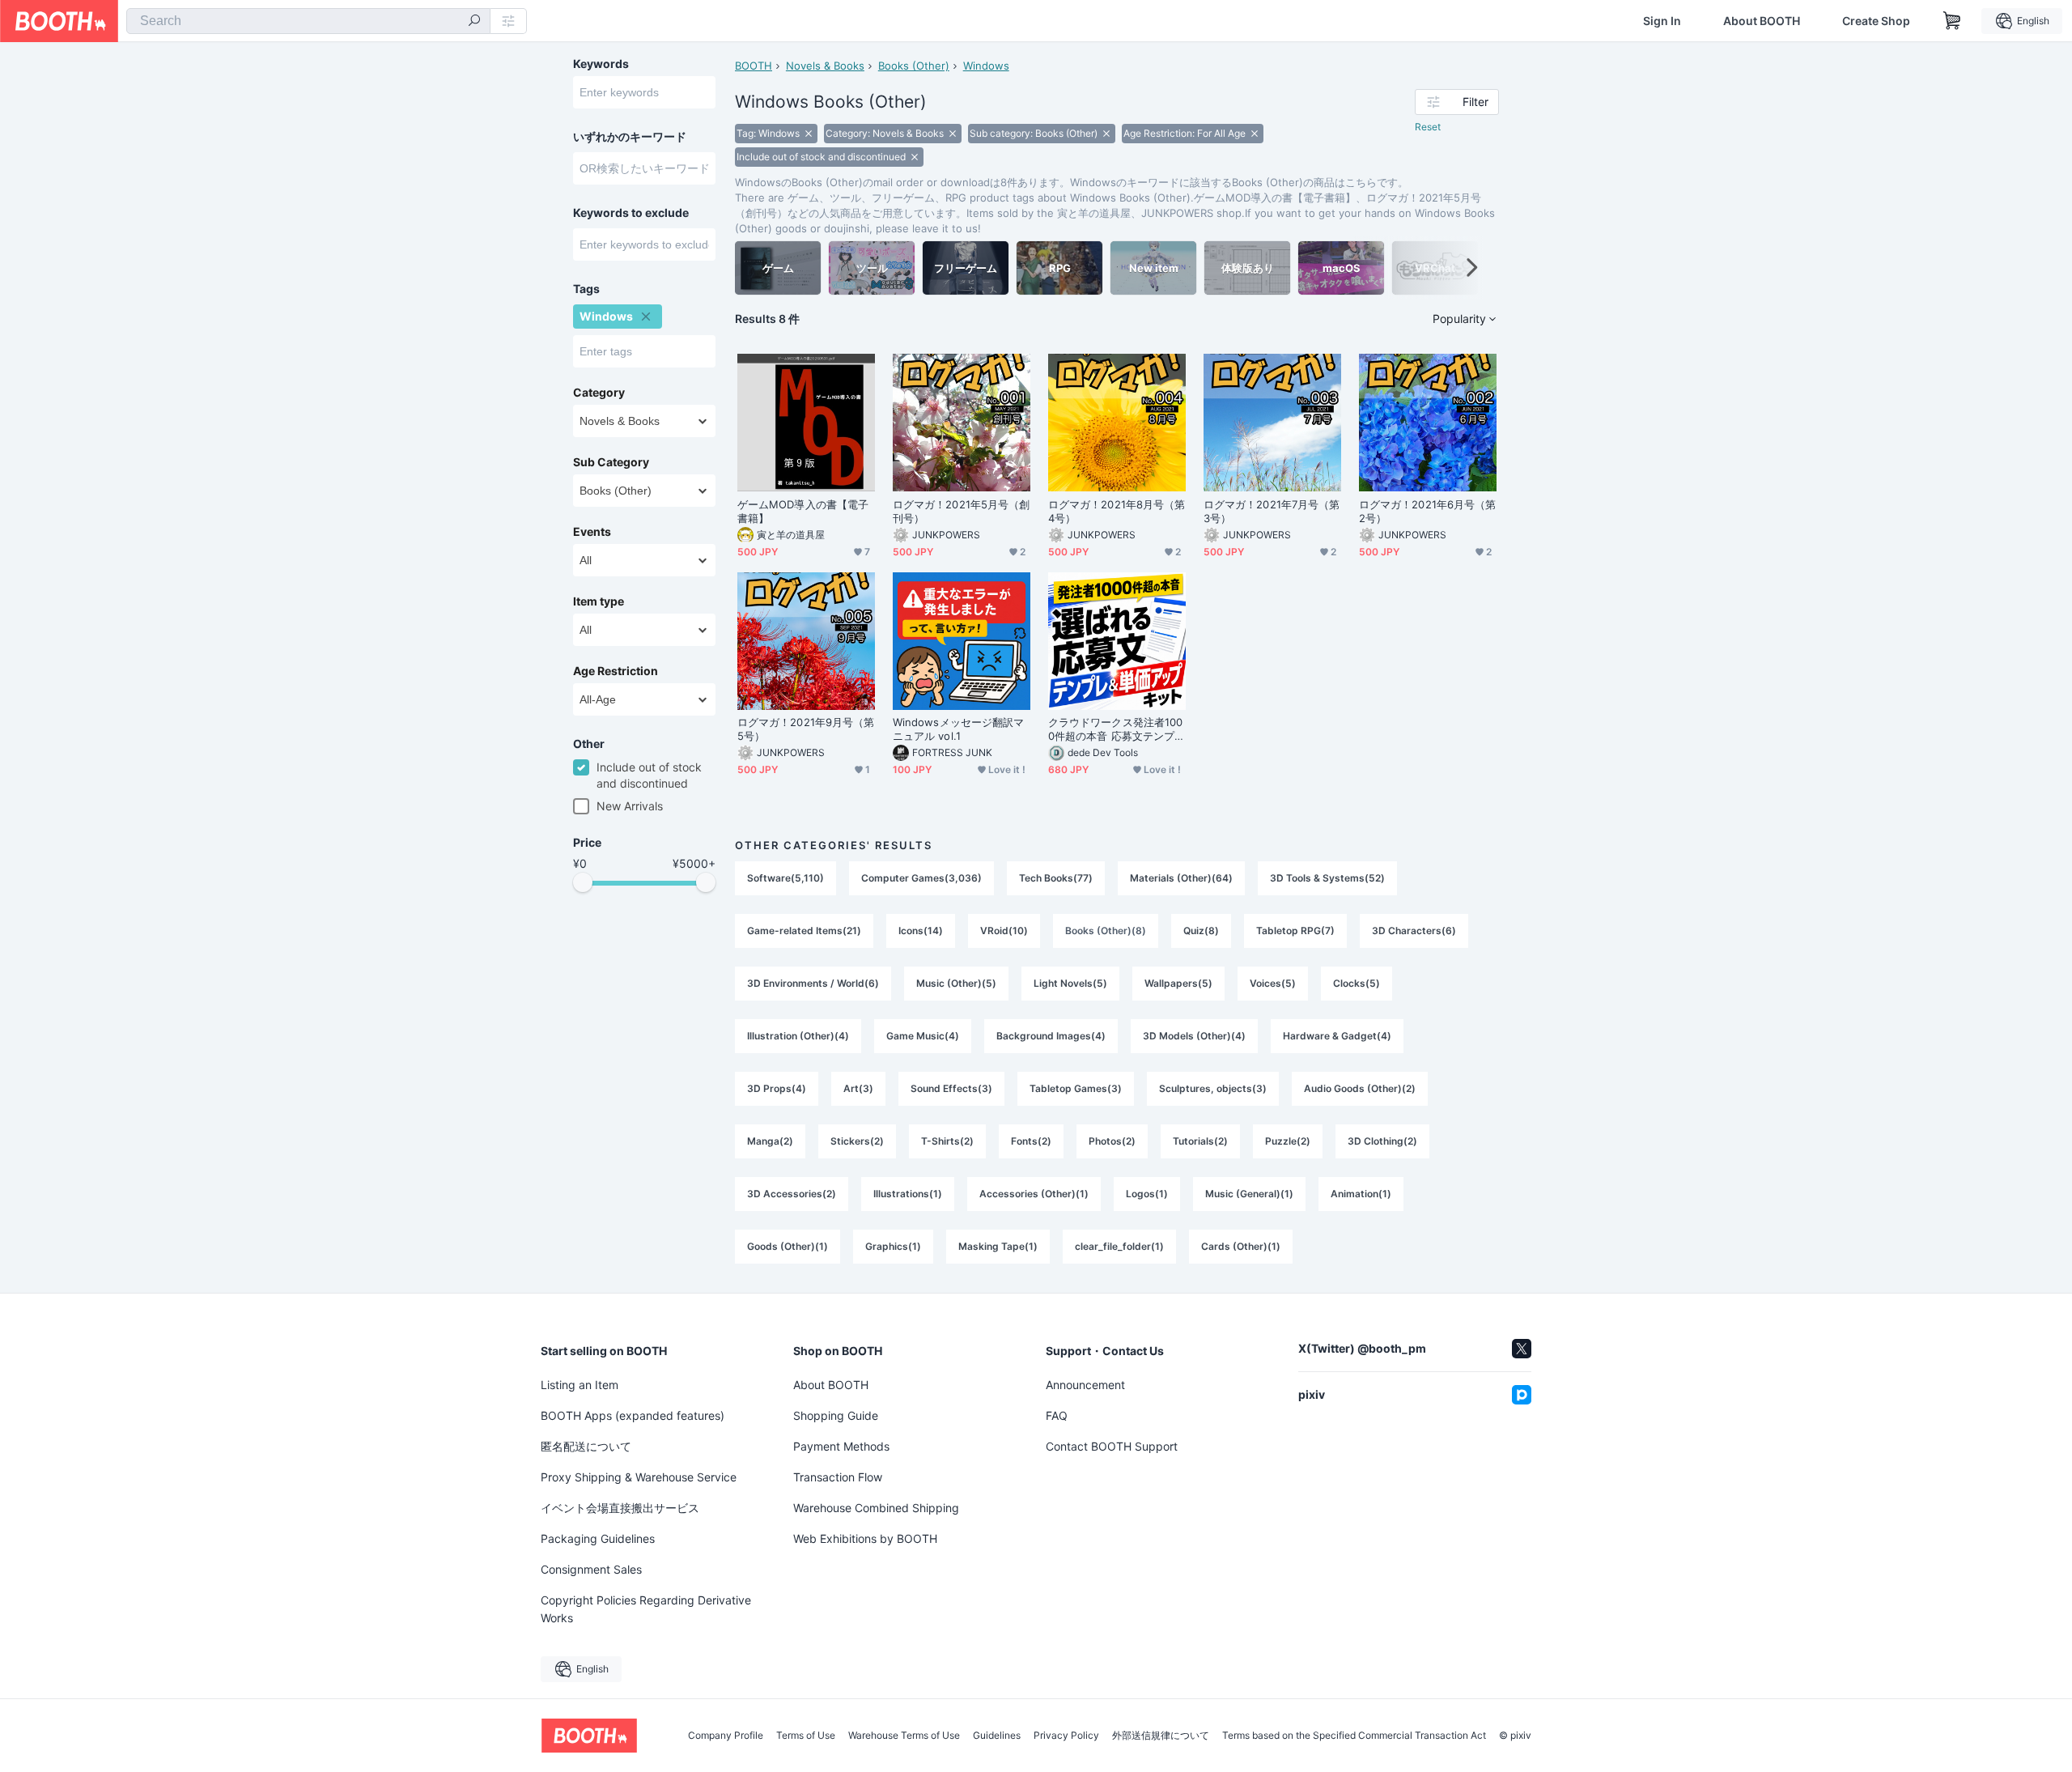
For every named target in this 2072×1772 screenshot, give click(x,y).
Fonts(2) (1031, 1141)
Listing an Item (580, 1385)
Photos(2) (1112, 1141)
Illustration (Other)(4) (798, 1036)
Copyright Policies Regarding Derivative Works (646, 1609)
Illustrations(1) (908, 1194)
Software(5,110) (785, 878)
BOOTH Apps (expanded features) (633, 1415)
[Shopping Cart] (1952, 21)
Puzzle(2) (1288, 1141)
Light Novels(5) (1070, 983)
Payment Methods (841, 1446)
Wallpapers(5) (1178, 983)
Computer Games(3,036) (921, 878)
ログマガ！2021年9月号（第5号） (806, 729)
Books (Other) (914, 66)
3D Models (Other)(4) (1194, 1036)
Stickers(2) (857, 1141)
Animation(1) (1361, 1194)
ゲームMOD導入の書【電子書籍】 (803, 511)
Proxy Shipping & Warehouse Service (639, 1477)
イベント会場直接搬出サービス (620, 1508)
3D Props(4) (777, 1088)
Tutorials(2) (1200, 1141)
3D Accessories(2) (792, 1194)
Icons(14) (921, 931)
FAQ (1057, 1415)
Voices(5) (1273, 983)
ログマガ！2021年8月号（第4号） (1117, 511)
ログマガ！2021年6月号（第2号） (1427, 511)
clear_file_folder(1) (1119, 1246)
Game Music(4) (923, 1036)
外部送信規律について (1161, 1736)
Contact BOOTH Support (1112, 1446)
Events (592, 532)
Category (599, 393)
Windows (986, 66)
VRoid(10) (1004, 931)
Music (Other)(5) (956, 983)
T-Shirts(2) (947, 1141)
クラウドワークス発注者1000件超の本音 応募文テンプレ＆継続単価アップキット (1117, 729)
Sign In (1662, 21)
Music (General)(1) (1249, 1194)
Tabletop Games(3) (1076, 1088)
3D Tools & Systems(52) (1327, 878)
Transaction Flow (838, 1477)
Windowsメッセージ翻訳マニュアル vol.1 (958, 729)
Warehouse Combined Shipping (876, 1508)
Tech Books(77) (1056, 878)
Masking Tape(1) (998, 1246)
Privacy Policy (1066, 1736)
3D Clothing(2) (1382, 1141)
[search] (474, 22)
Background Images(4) (1051, 1036)
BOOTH (754, 66)
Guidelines (997, 1736)
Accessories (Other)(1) (1034, 1194)
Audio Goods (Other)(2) (1360, 1088)
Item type (599, 601)
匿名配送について (586, 1446)
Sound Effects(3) (951, 1088)
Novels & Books (825, 66)
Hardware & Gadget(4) (1337, 1036)
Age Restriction (616, 671)
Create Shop (1876, 21)
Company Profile (726, 1736)
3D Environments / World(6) (813, 983)
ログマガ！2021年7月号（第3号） (1272, 511)
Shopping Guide (836, 1415)
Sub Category (611, 462)
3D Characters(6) (1414, 931)
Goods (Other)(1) (788, 1246)
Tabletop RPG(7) (1295, 931)
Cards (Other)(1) (1241, 1246)
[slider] (583, 882)
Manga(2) (770, 1141)
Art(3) (858, 1088)
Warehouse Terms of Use (904, 1736)
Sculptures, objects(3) (1213, 1088)
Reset (1428, 127)
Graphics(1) (893, 1246)
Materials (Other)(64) (1181, 878)
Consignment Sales (591, 1569)
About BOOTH (1762, 21)
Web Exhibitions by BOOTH (865, 1538)
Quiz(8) (1201, 931)
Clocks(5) (1357, 983)
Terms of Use (806, 1736)
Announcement (1085, 1385)
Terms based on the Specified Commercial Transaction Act (1354, 1736)
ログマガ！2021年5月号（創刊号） (961, 511)
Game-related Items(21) (804, 931)
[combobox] (308, 21)
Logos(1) (1147, 1194)
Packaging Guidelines (598, 1538)
